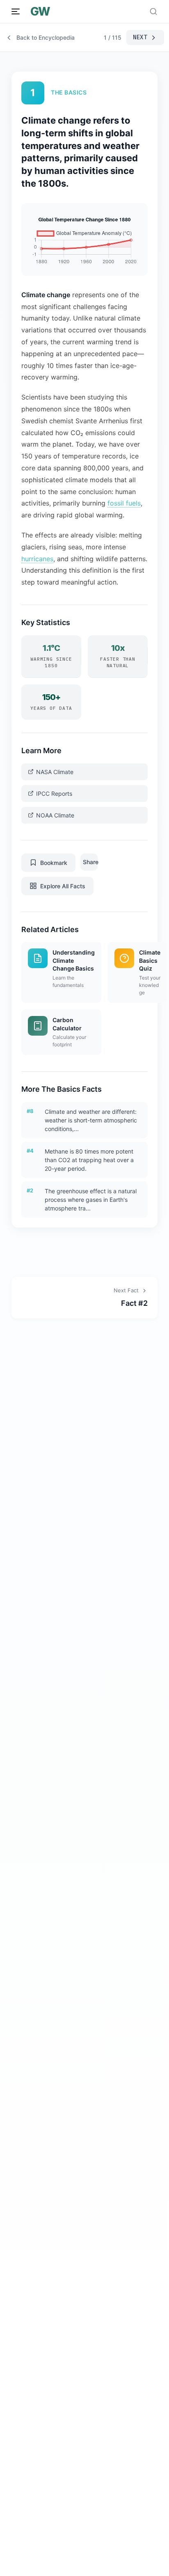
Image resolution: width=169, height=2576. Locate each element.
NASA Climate (55, 772)
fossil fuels (124, 503)
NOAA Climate (55, 815)
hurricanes (37, 559)
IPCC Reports (54, 794)
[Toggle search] (153, 11)
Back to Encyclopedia (46, 37)
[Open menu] (16, 11)
